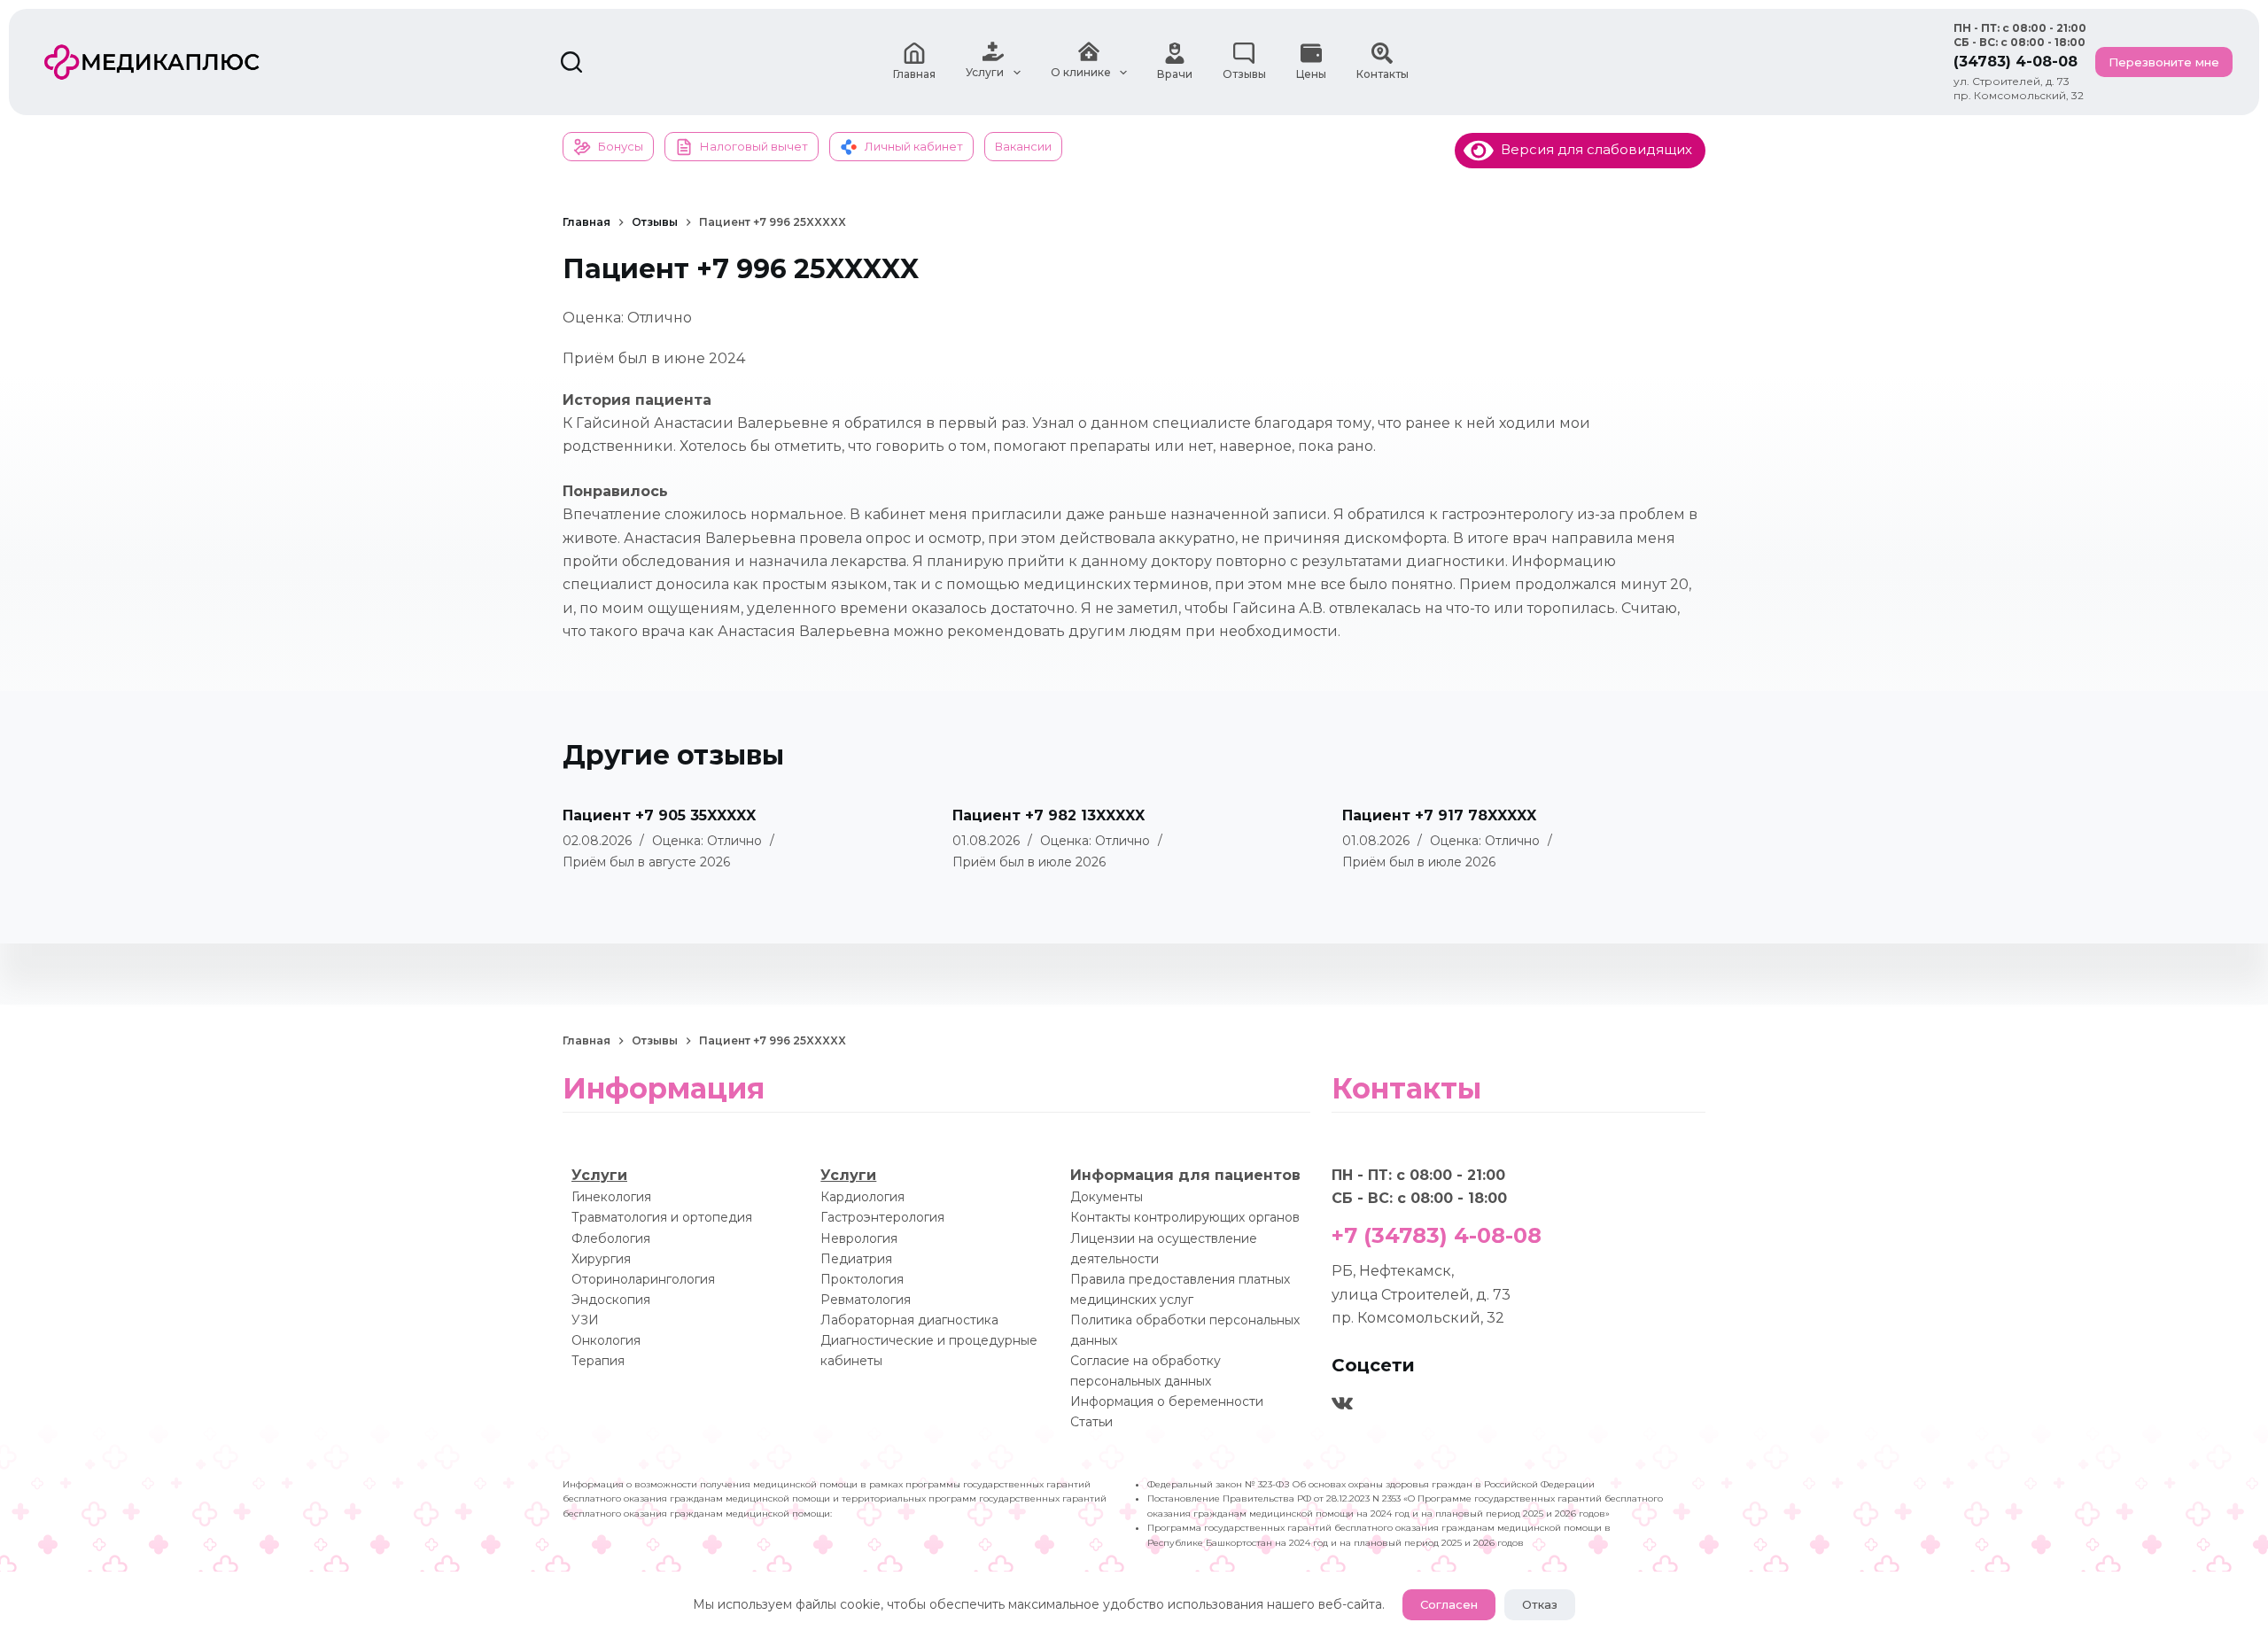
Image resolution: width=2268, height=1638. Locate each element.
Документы (1107, 1197)
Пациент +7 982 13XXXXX (1049, 815)
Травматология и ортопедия (662, 1217)
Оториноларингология (643, 1279)
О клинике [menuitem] (1081, 72)
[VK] (1342, 1403)
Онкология (606, 1340)
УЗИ (585, 1320)
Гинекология (611, 1197)
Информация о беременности (1167, 1401)
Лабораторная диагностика (909, 1320)
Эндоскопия (611, 1300)
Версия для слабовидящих (1593, 149)
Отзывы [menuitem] (1244, 74)
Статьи (1091, 1422)
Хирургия (601, 1259)
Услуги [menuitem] (985, 72)
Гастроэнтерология (882, 1217)
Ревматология (866, 1300)
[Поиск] (571, 62)
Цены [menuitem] (1311, 74)
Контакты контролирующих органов (1185, 1217)
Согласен (1449, 1604)
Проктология (862, 1279)
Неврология (859, 1238)
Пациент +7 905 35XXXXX (659, 815)
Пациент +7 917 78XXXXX (1439, 815)
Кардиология (862, 1197)
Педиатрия (856, 1259)
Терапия (598, 1361)
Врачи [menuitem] (1175, 74)
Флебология (611, 1238)
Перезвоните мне (2164, 62)
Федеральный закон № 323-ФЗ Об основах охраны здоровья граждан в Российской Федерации (1371, 1484)
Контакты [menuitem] (1383, 74)
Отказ (1540, 1604)
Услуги (599, 1175)
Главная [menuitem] (914, 74)
